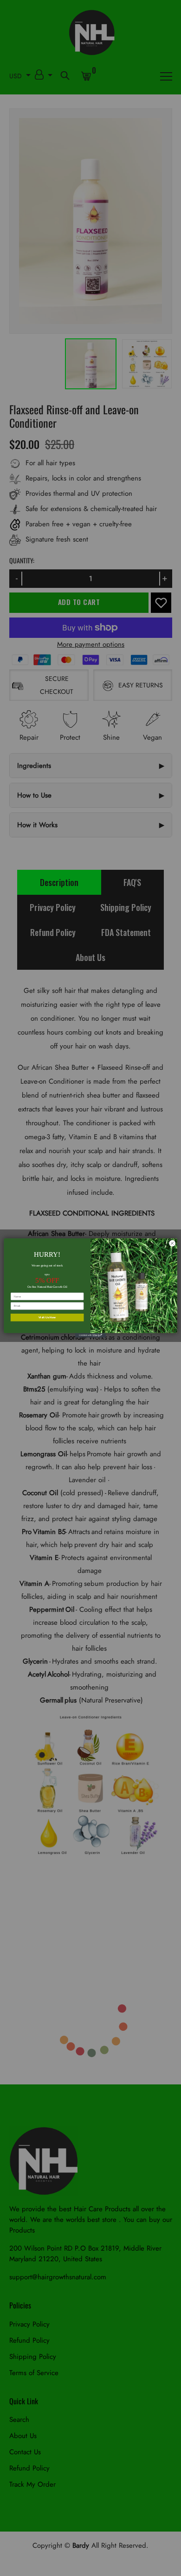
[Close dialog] (172, 1244)
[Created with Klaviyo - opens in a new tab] (90, 1335)
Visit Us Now (47, 1317)
